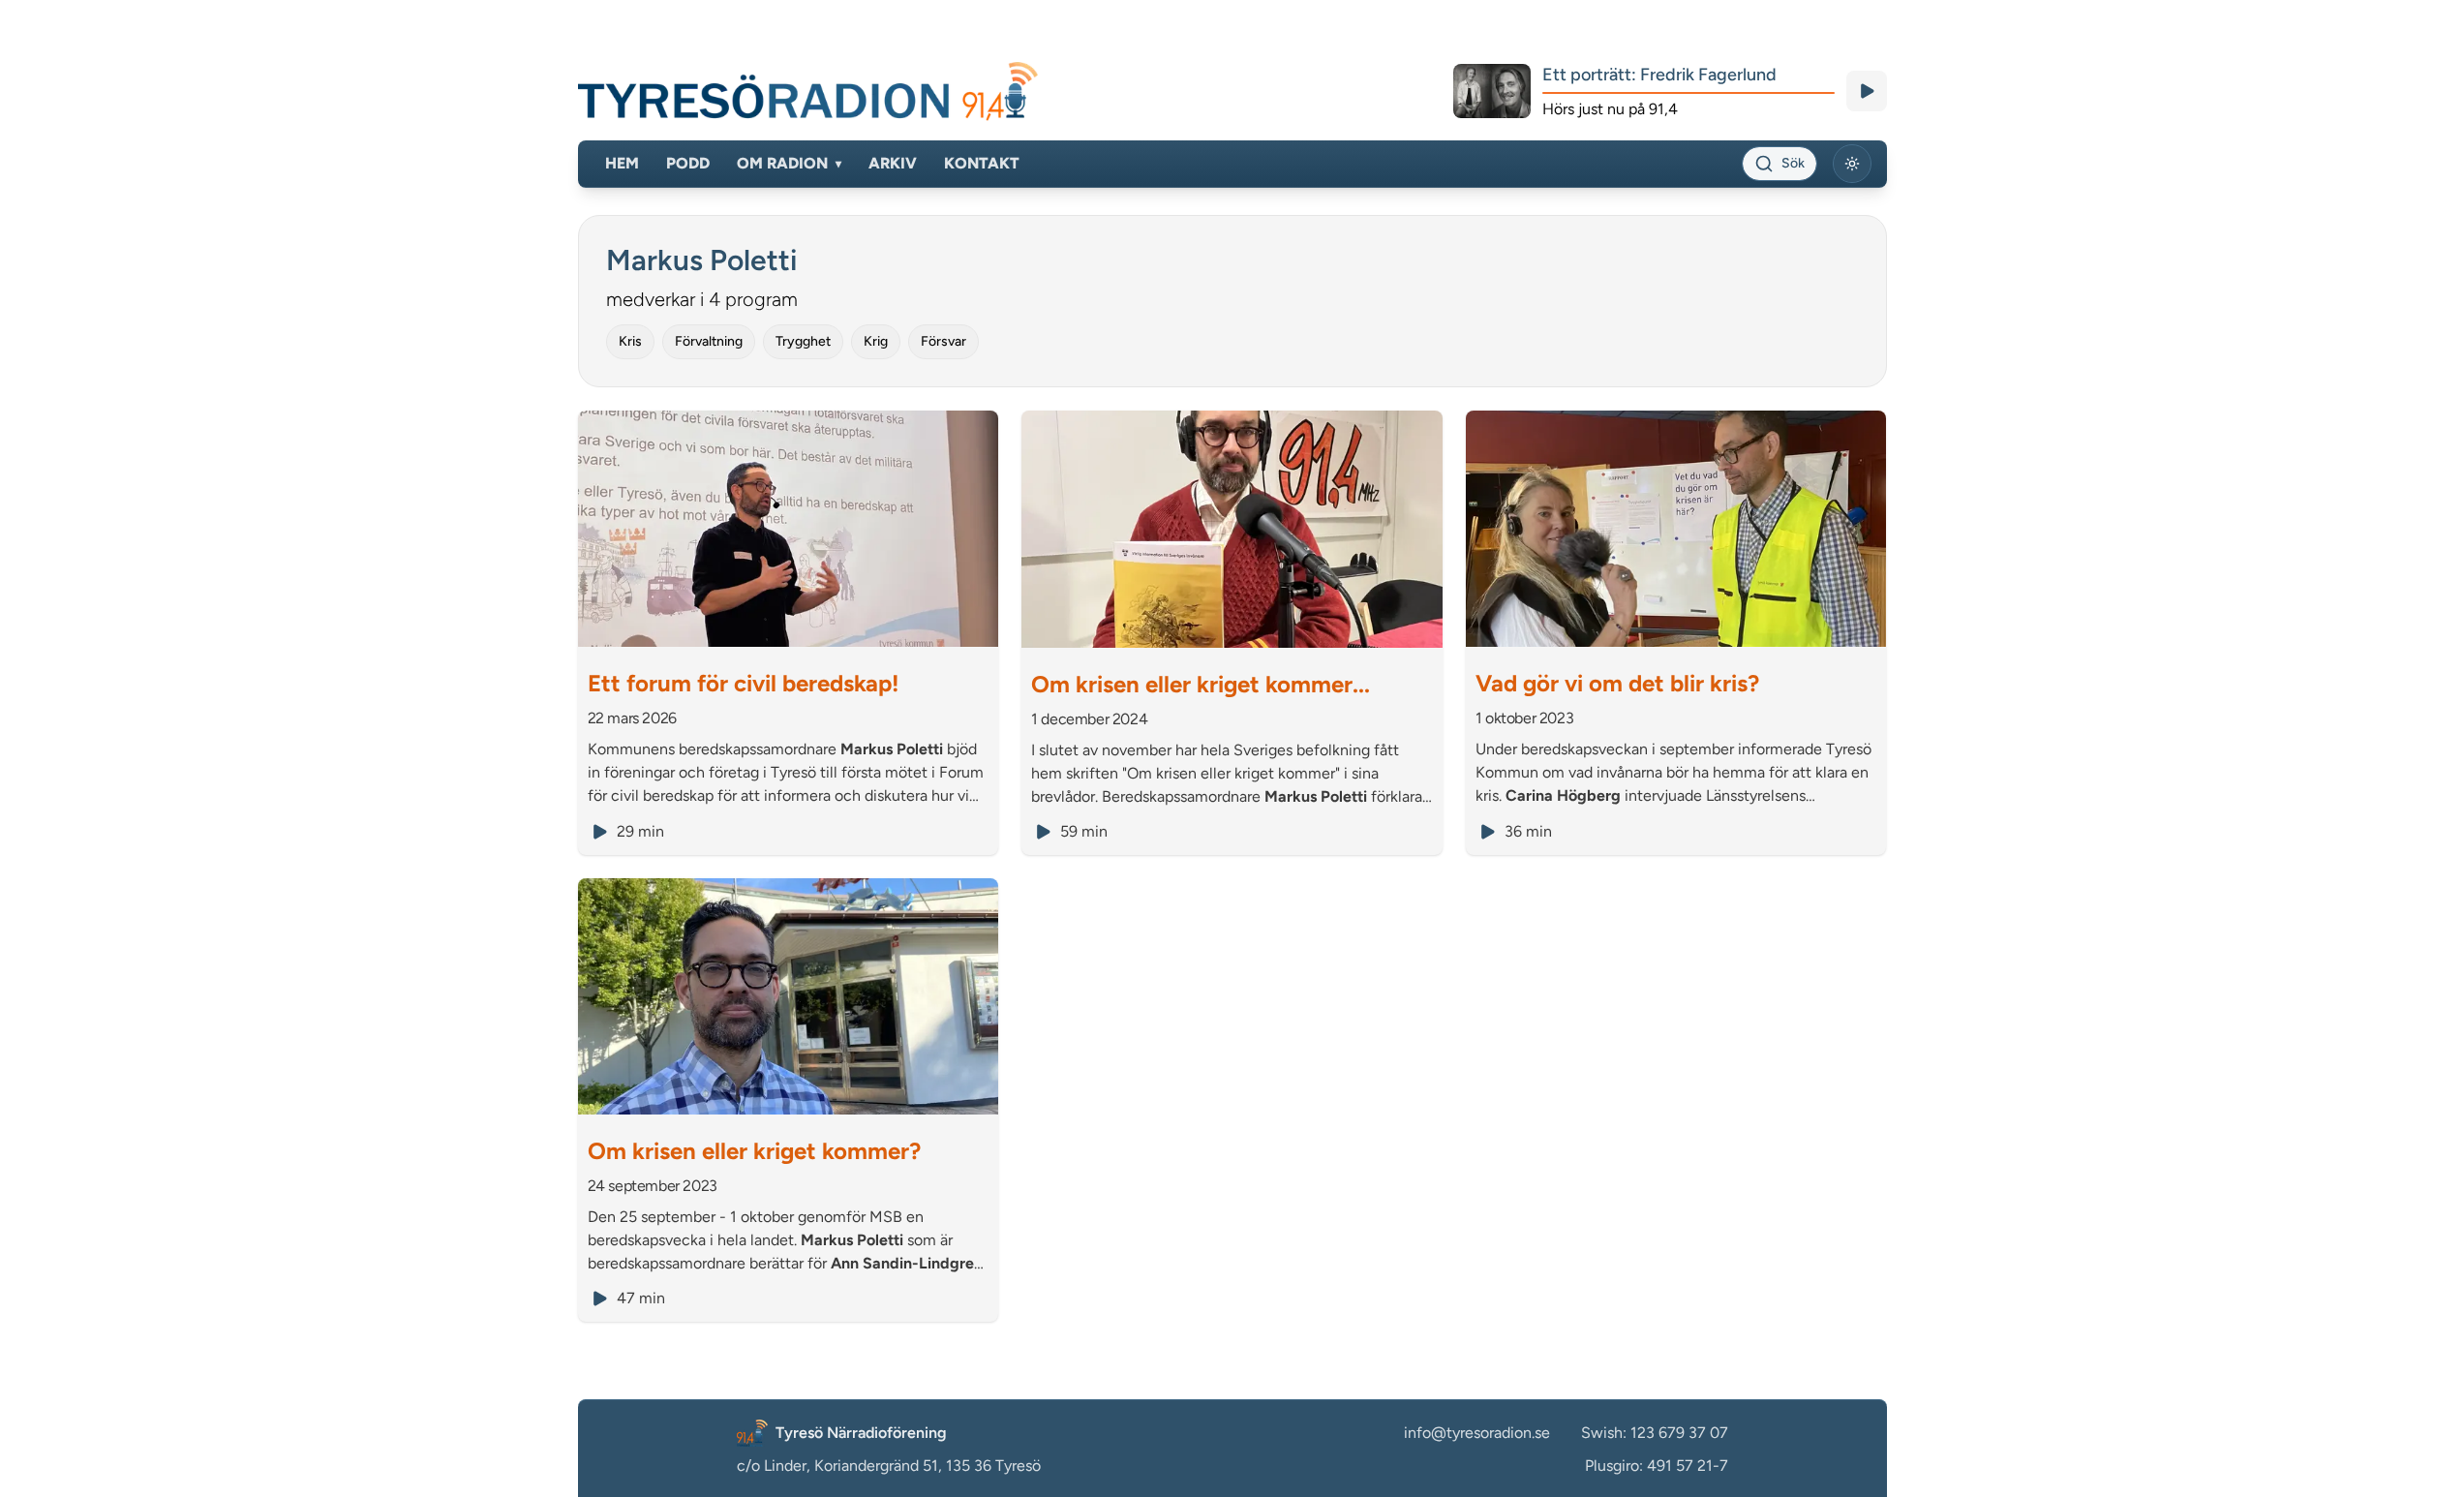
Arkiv (893, 163)
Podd (688, 163)
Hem (622, 163)
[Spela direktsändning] (1867, 91)
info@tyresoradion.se (1477, 1433)
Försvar (943, 341)
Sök (1793, 163)
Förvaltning (709, 341)
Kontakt (982, 163)
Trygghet (803, 341)
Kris (630, 341)
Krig (876, 341)
